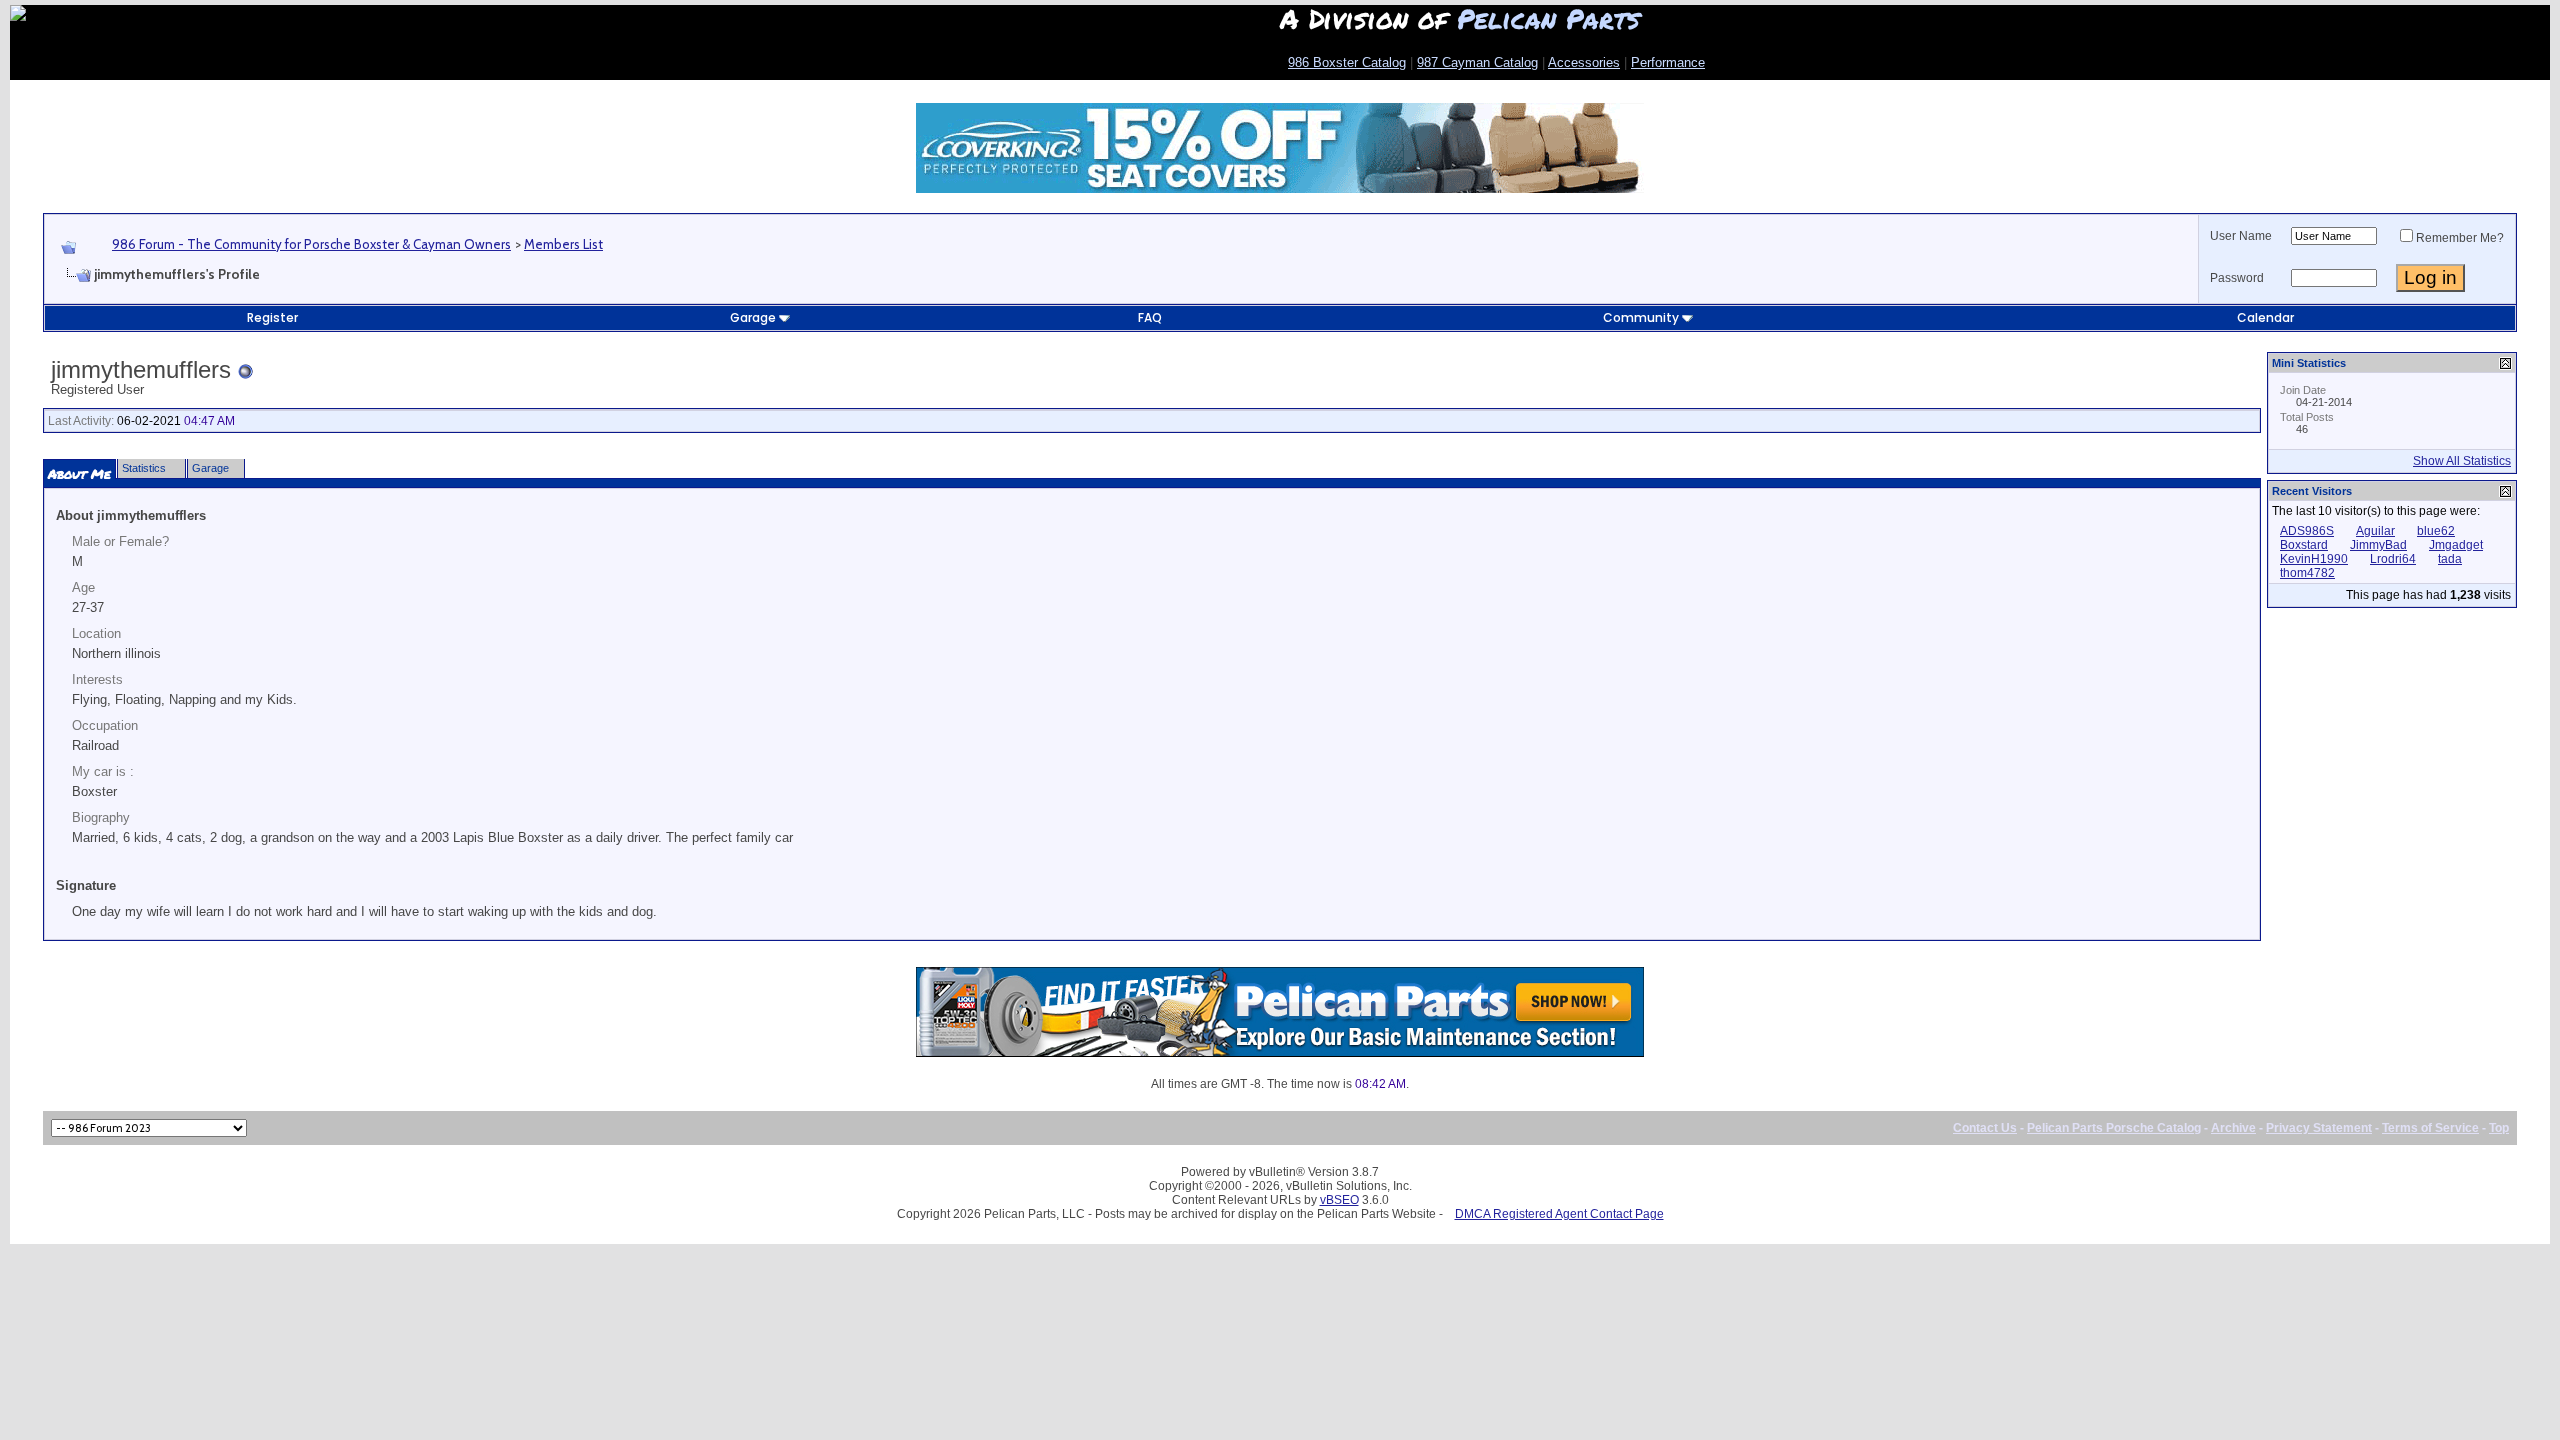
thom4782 (2307, 573)
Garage (753, 317)
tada (2450, 559)
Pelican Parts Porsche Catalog (2114, 1128)
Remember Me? (2460, 238)
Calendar (2265, 317)
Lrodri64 (2393, 559)
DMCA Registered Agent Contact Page (1559, 1214)
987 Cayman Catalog (1477, 62)
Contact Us (1985, 1128)
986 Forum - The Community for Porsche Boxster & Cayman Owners (311, 244)
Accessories (1584, 62)
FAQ (1150, 317)
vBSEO (1339, 1200)
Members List (563, 244)
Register (272, 317)
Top (2499, 1128)
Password (2237, 278)
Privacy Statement (2319, 1128)
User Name (2241, 236)
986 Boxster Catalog (1347, 62)
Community (1641, 317)
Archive (2233, 1128)
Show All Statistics (2462, 461)
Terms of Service (2430, 1128)
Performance (1668, 62)
